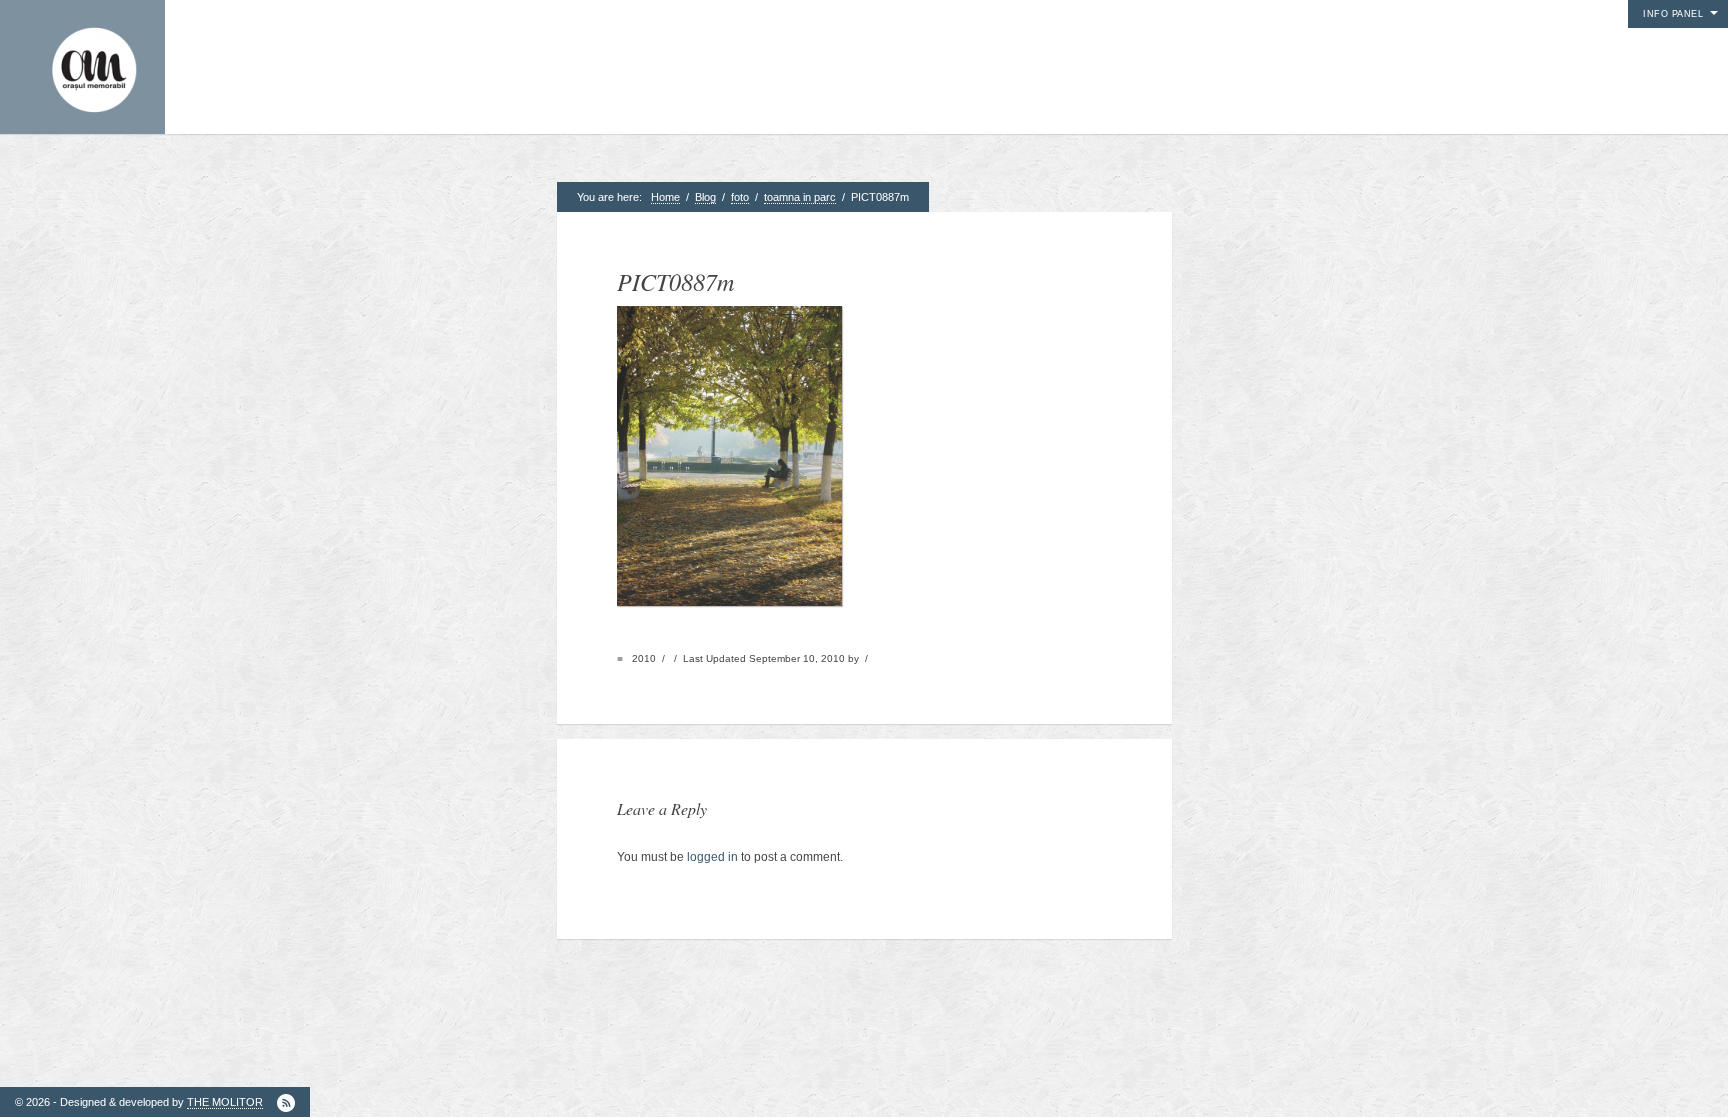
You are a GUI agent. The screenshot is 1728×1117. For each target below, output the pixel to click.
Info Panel (1673, 14)
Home (665, 197)
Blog (705, 197)
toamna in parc (800, 197)
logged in (712, 857)
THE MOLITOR (225, 1102)
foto (740, 197)
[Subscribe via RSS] (286, 1103)
